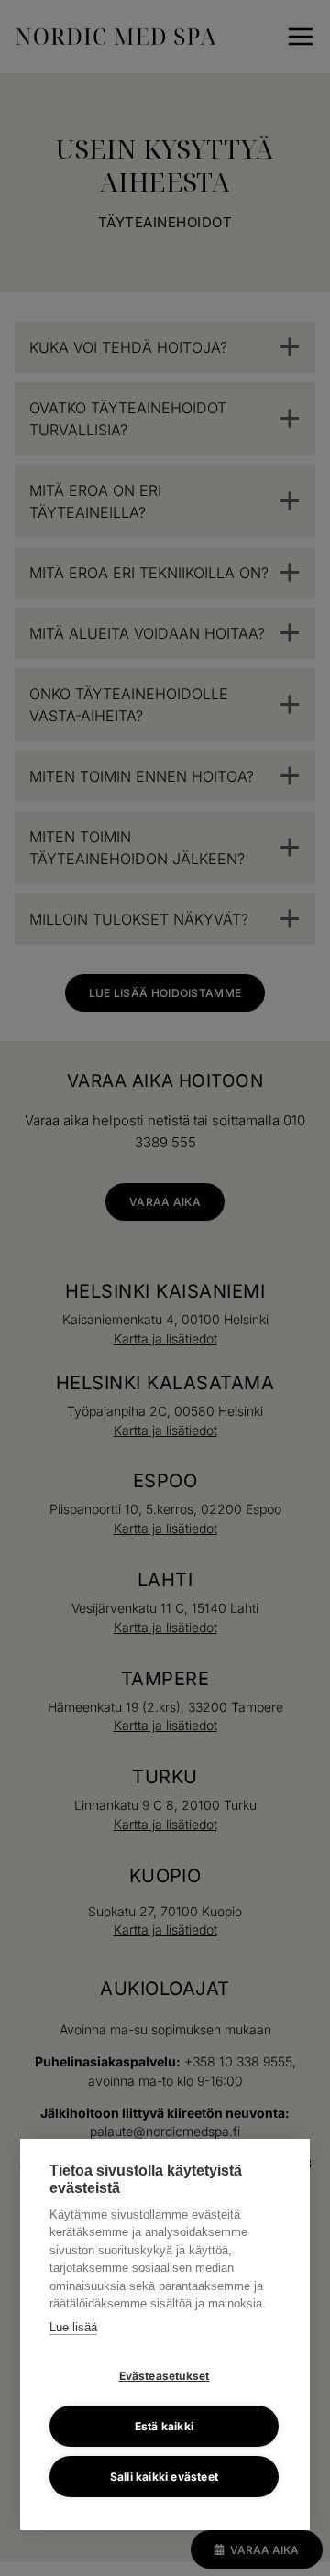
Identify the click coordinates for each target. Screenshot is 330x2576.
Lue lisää (73, 2327)
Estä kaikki (164, 2426)
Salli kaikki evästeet (164, 2477)
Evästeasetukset (165, 2376)
